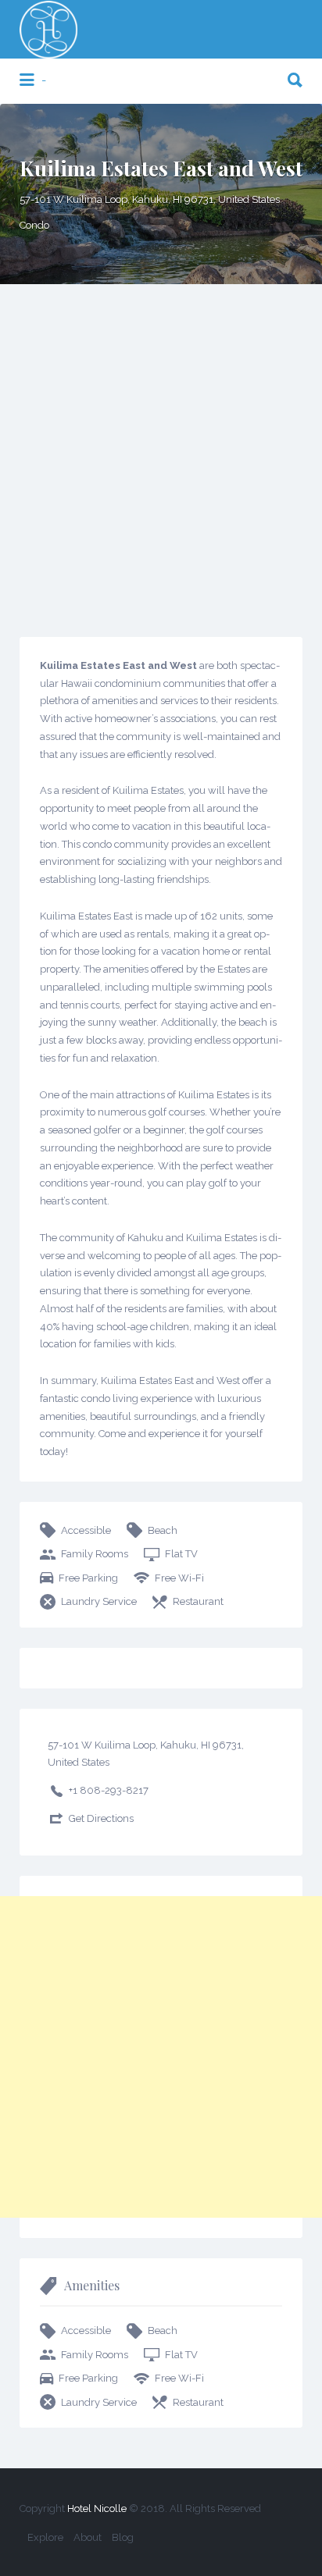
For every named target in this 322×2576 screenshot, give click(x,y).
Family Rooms (95, 1554)
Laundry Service (99, 1601)
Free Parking (88, 1578)
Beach (163, 1530)
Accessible (86, 1530)
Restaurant (198, 1601)
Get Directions (101, 1818)
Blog (123, 2537)
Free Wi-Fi (179, 1578)
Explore (45, 2537)
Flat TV (181, 1554)
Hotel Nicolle (97, 2508)
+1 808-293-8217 (109, 1790)
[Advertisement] (161, 453)
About (88, 2537)
